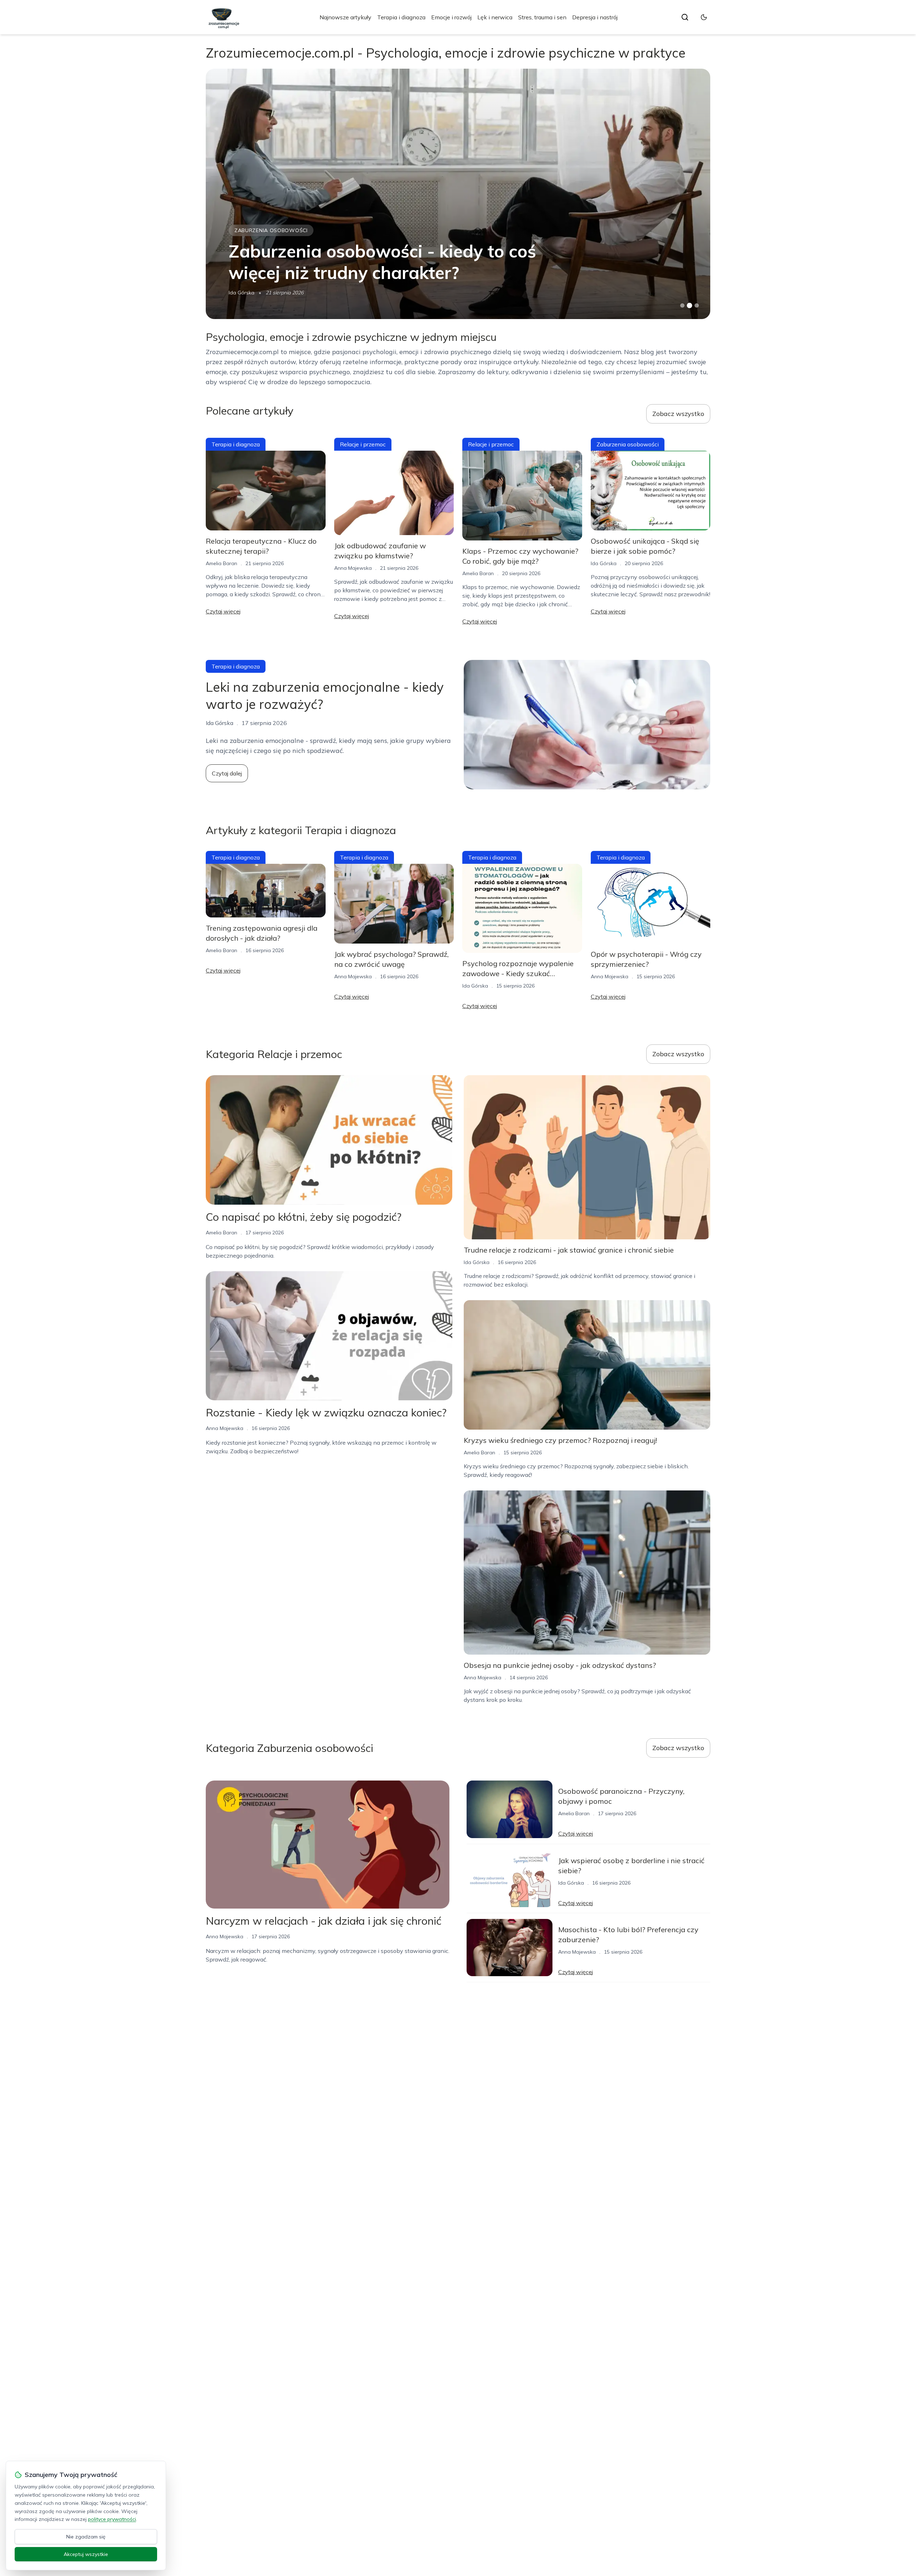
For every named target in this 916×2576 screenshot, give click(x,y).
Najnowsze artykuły (345, 17)
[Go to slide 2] (690, 305)
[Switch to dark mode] (704, 17)
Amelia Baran (221, 563)
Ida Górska (604, 563)
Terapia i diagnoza (401, 17)
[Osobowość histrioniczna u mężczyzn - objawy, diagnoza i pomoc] (458, 194)
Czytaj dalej (227, 773)
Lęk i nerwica (495, 17)
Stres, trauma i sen (542, 17)
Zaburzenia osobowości (271, 230)
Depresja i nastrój (595, 17)
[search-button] (685, 17)
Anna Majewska (247, 293)
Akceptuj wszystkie (86, 2554)
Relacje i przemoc (363, 444)
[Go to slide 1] (682, 305)
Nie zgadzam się (86, 2537)
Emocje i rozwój (451, 17)
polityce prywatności (112, 2519)
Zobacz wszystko (678, 414)
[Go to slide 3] (697, 306)
